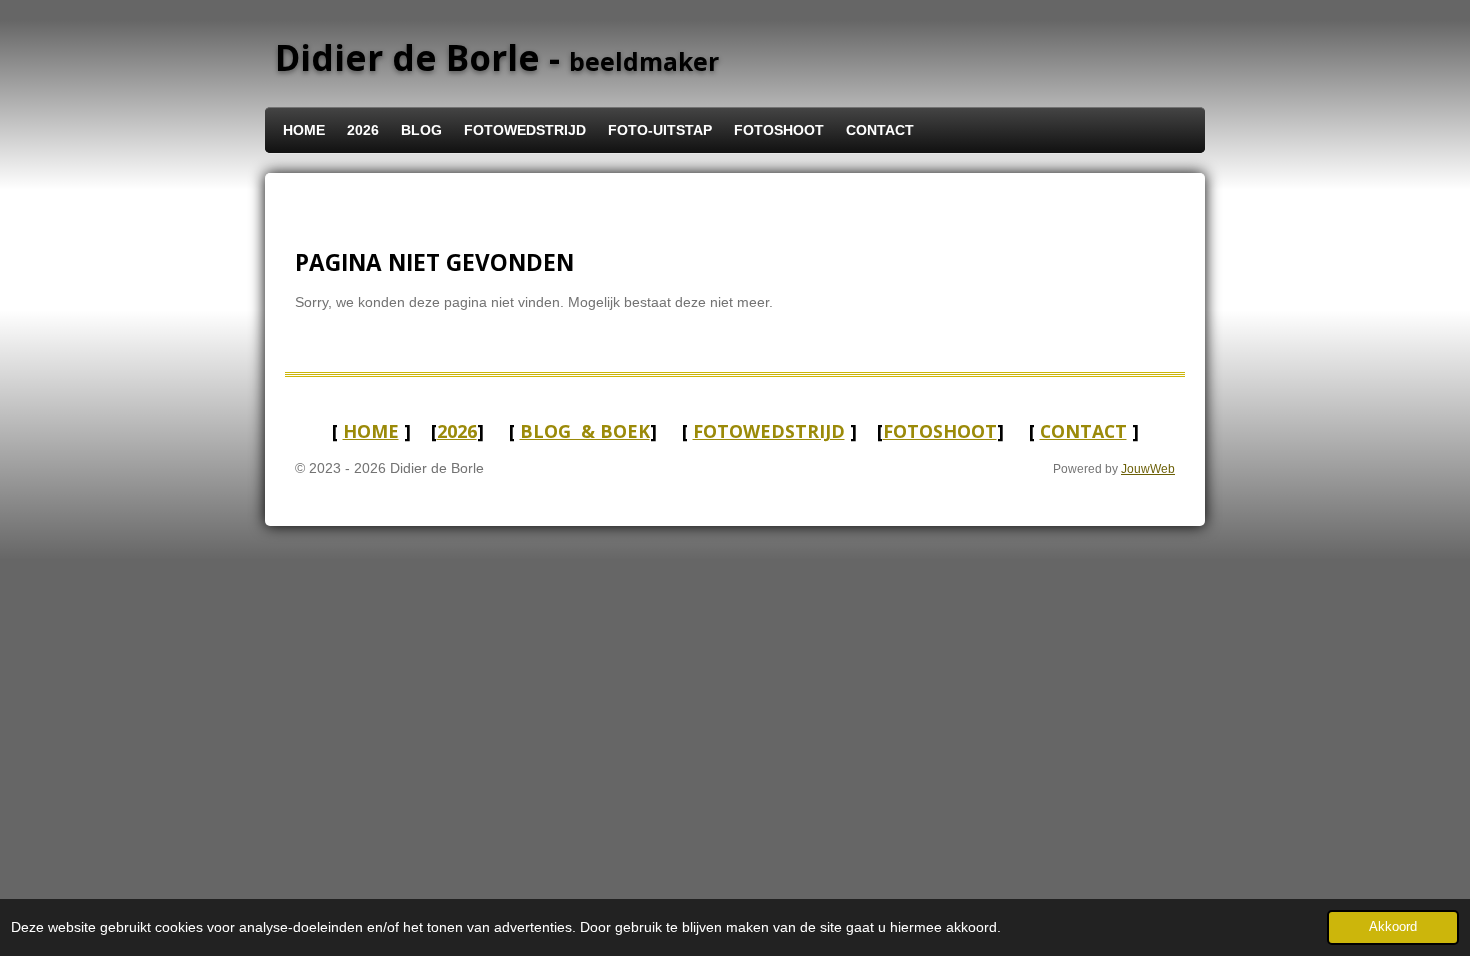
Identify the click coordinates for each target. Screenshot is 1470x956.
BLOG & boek (585, 431)
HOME (371, 431)
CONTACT (1083, 431)
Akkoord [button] (1393, 927)
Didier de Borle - (497, 57)
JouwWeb (1148, 468)
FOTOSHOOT (940, 431)
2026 (457, 431)
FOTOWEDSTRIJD (769, 431)
